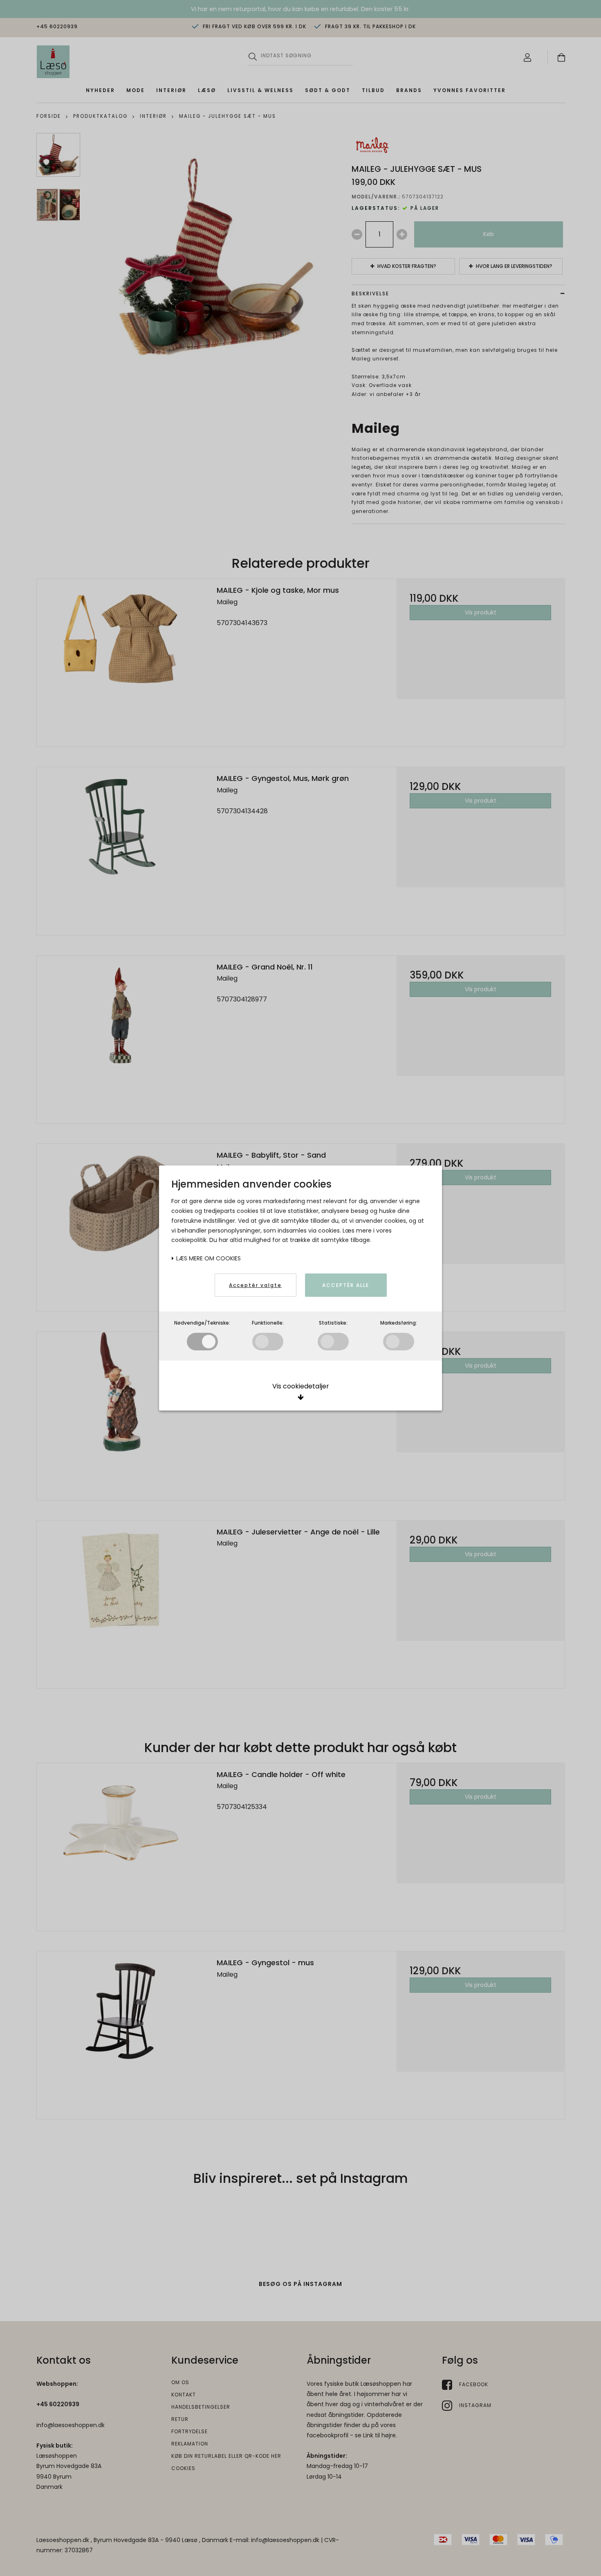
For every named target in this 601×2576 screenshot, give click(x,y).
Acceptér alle (346, 1285)
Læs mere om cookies (208, 1258)
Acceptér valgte (255, 1285)
